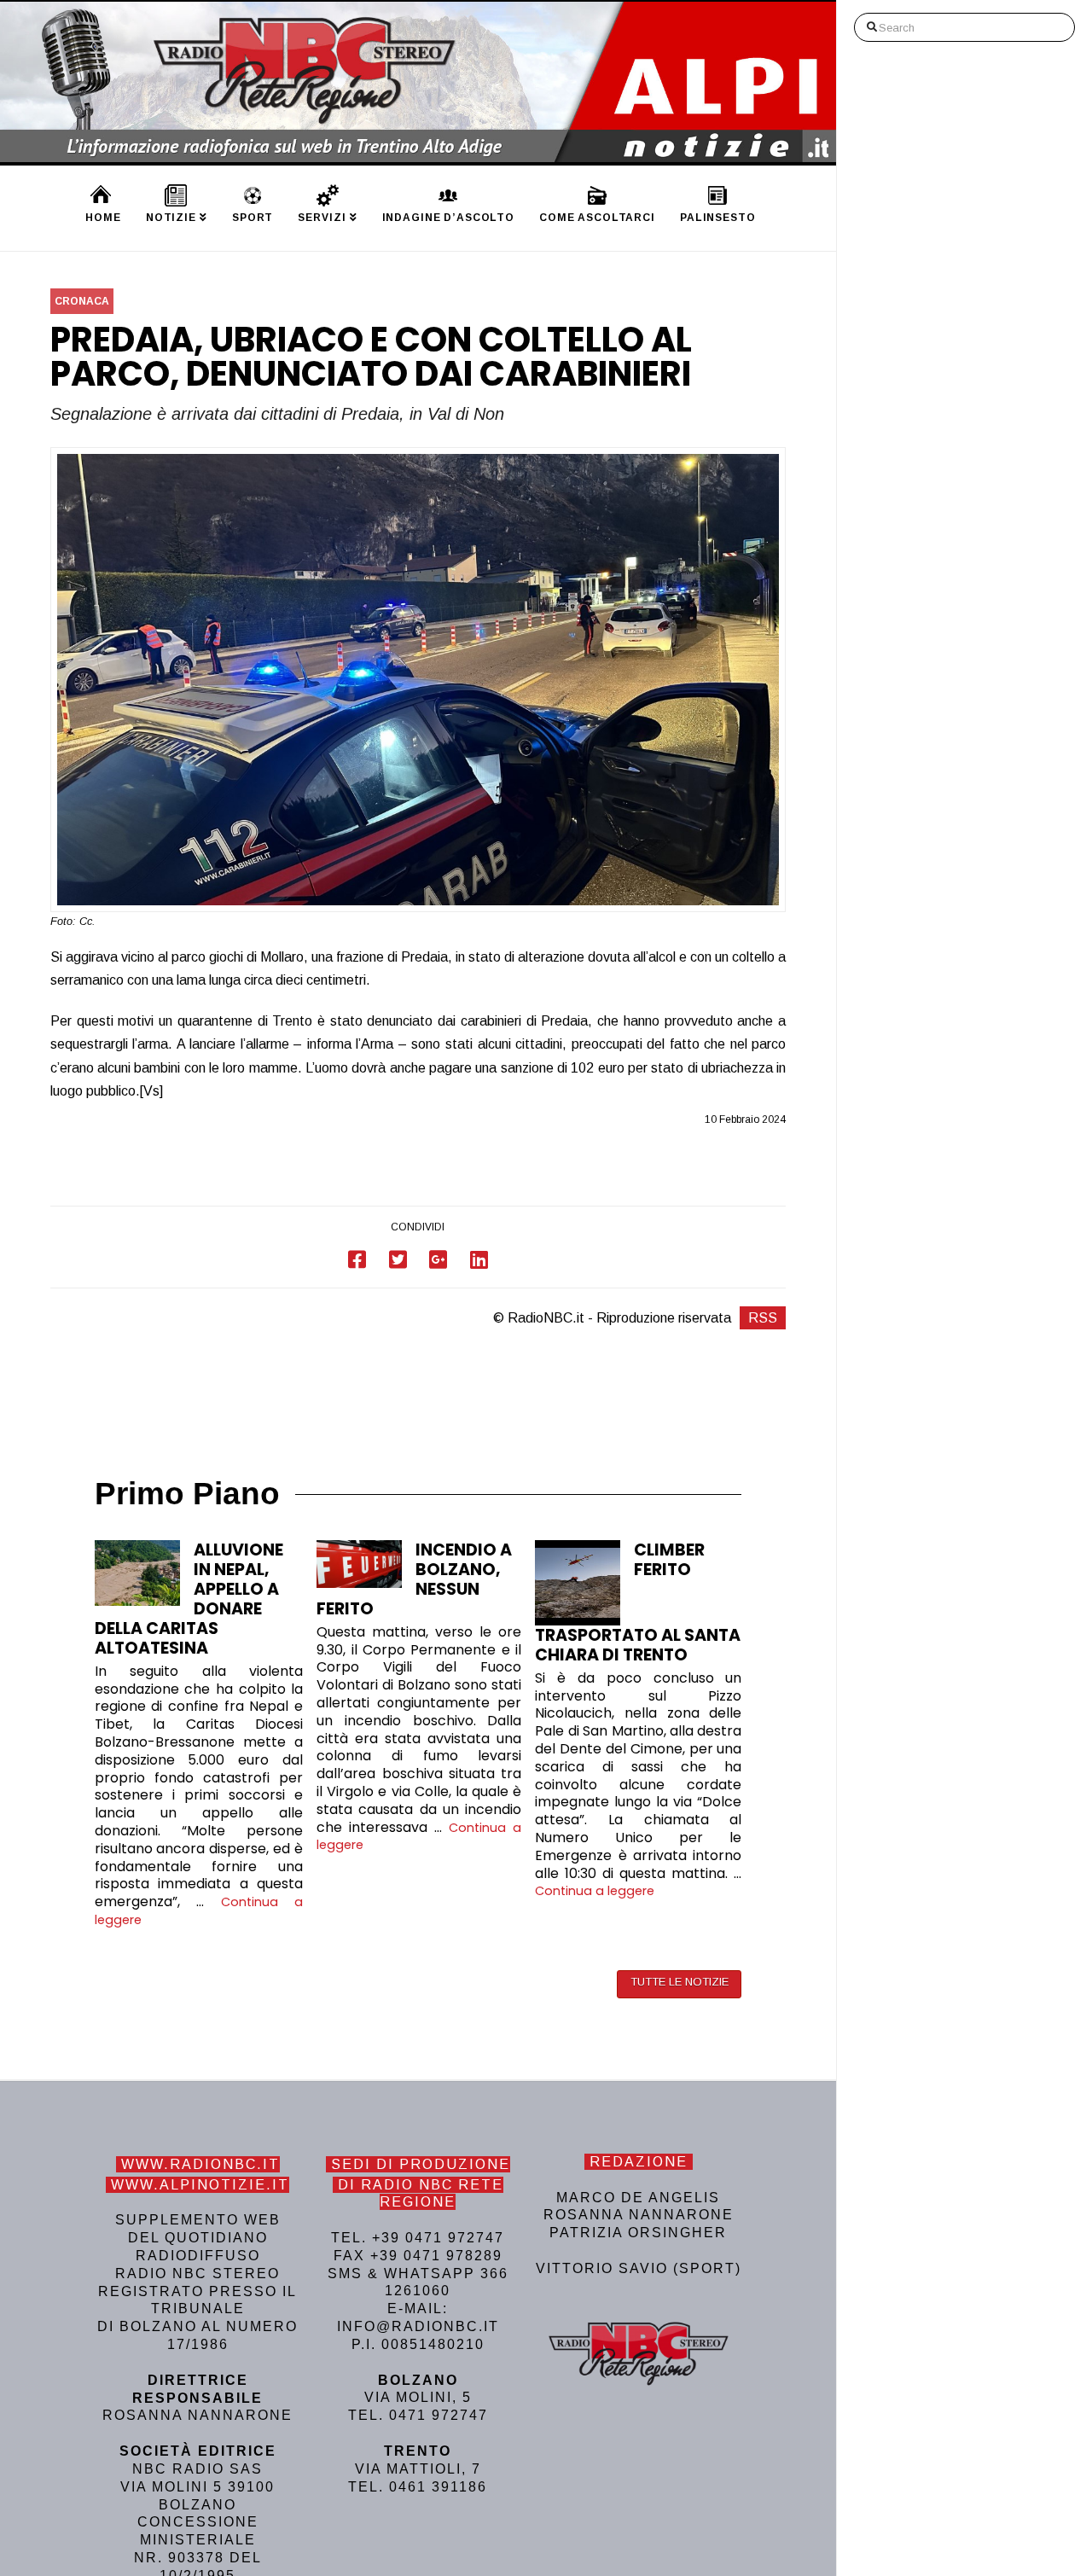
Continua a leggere (595, 1891)
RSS (763, 1318)
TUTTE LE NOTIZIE (680, 1982)
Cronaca (82, 301)
